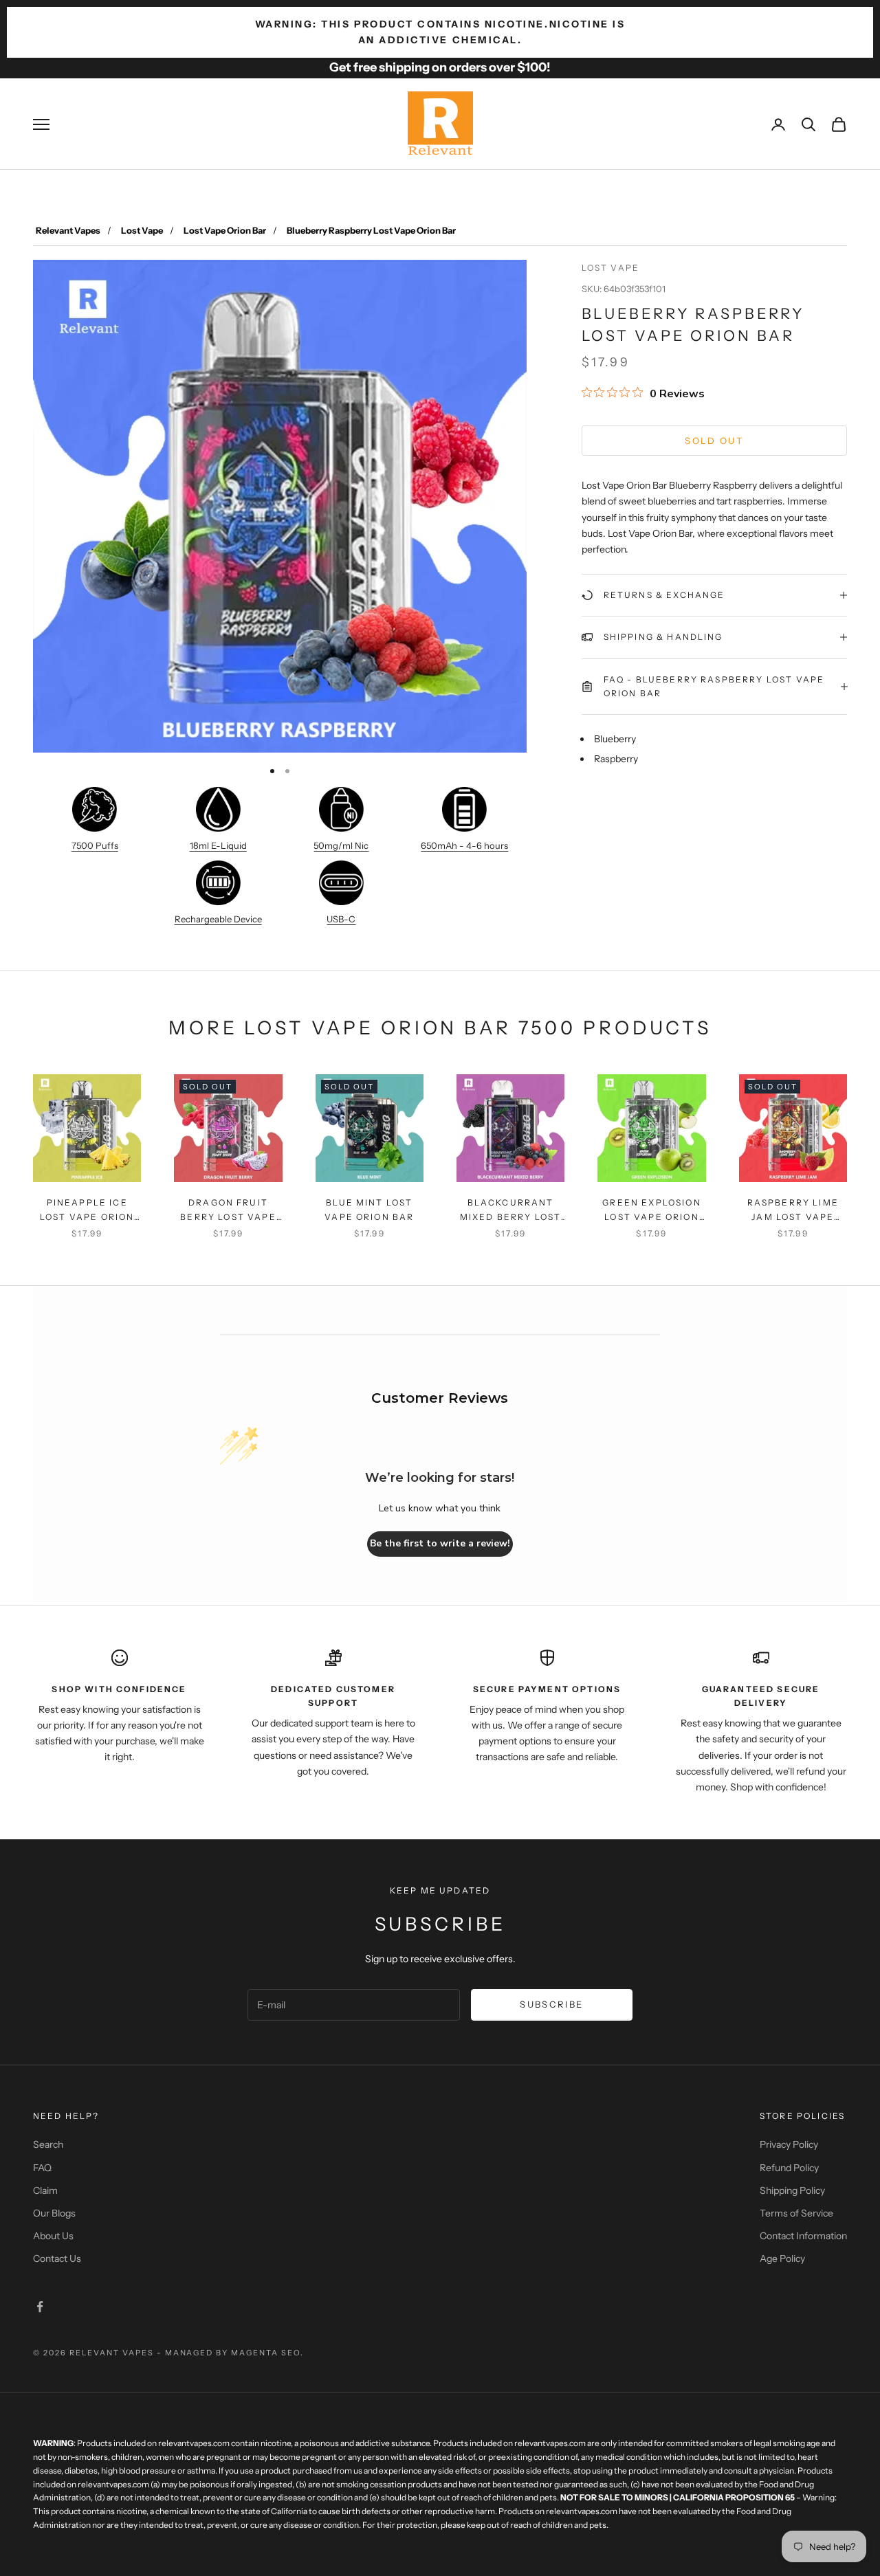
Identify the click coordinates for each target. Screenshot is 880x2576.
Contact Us (57, 2258)
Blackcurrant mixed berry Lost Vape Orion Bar (511, 1211)
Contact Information (803, 2236)
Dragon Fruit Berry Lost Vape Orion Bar (228, 1211)
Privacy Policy (789, 2144)
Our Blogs (54, 2213)
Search (48, 2144)
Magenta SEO (266, 2353)
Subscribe (551, 2004)
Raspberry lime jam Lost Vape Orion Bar (793, 1211)
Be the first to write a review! (440, 1543)
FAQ (42, 2168)
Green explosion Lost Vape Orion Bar (651, 1211)
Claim (45, 2190)
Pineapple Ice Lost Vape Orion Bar (87, 1211)
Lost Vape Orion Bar (225, 230)
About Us (53, 2236)
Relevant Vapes (68, 230)
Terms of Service (796, 2213)
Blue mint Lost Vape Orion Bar (369, 1209)
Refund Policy (789, 2168)
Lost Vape (142, 230)
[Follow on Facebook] (40, 2307)
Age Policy (782, 2258)
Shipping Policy (792, 2190)
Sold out (714, 440)
